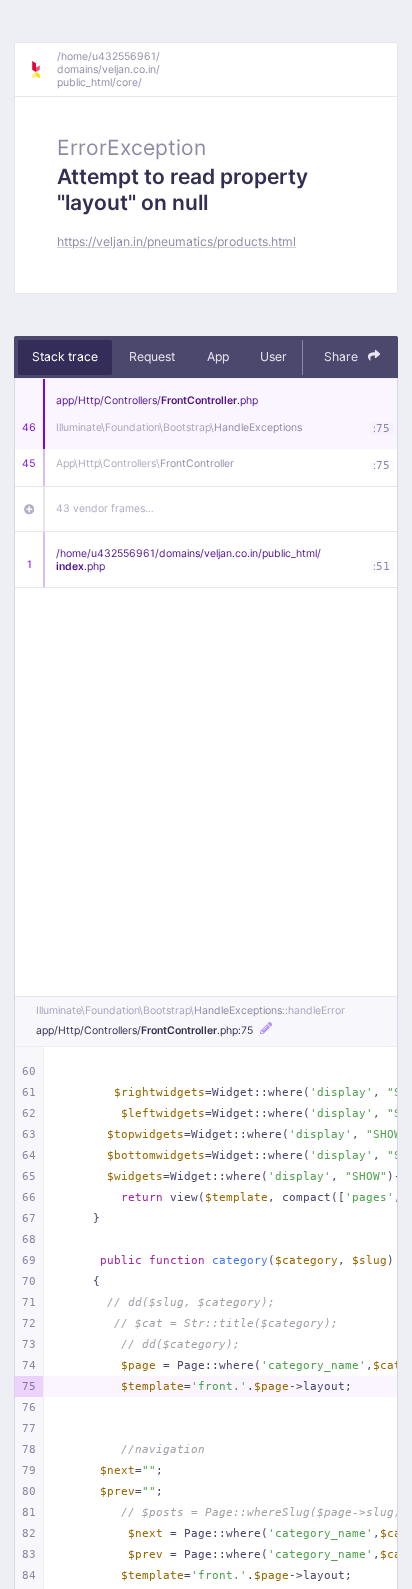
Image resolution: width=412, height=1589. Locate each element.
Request (152, 356)
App (218, 356)
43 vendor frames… (105, 508)
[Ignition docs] (43, 70)
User (273, 356)
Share (342, 356)
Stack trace (65, 356)
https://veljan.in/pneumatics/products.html (176, 241)
